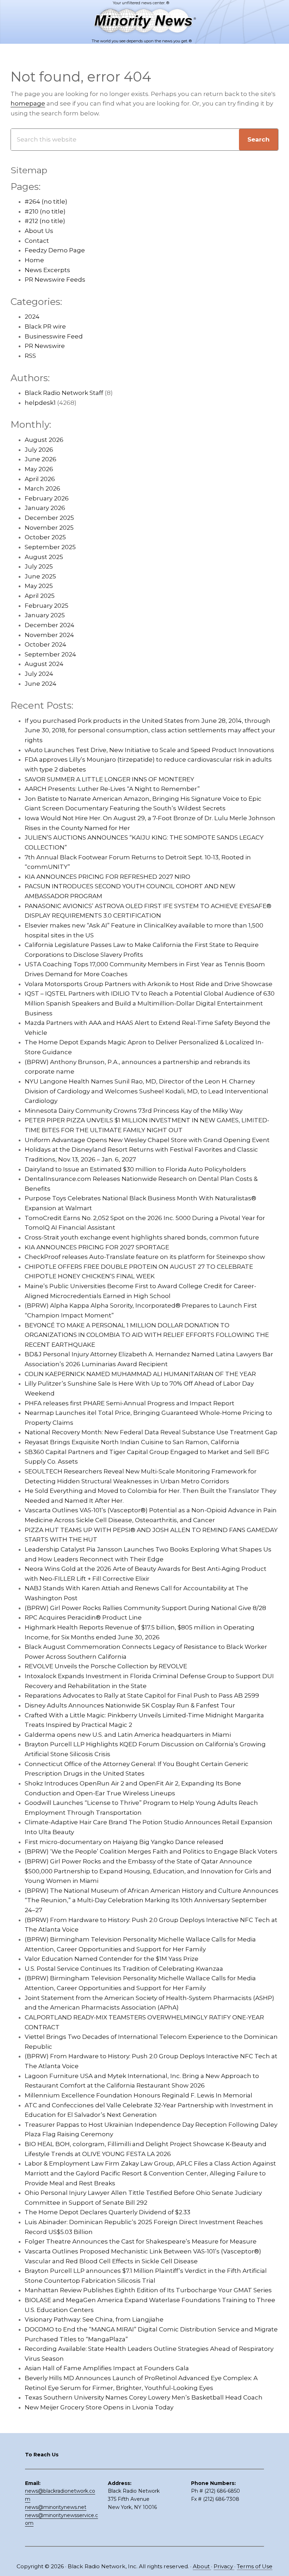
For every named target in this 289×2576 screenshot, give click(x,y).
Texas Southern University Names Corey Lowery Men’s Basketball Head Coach (144, 2397)
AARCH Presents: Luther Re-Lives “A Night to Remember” (112, 789)
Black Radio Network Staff (64, 393)
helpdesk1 (40, 403)
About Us (39, 231)
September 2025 (50, 547)
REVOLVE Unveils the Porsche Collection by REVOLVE (106, 1666)
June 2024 (41, 684)
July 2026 (39, 450)
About (202, 2566)
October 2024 (45, 644)
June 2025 (40, 576)
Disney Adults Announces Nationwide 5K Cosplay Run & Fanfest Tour (130, 1705)
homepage (28, 103)
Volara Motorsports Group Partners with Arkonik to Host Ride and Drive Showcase (149, 984)
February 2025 (47, 606)
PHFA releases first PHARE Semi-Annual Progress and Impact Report (130, 1403)
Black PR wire (45, 326)
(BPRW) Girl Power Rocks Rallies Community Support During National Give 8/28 (145, 1608)
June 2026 (41, 459)
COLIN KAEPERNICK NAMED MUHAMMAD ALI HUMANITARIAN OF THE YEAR (140, 1374)
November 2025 (49, 528)
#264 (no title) (46, 202)
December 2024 (50, 625)
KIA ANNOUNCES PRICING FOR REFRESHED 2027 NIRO (107, 877)
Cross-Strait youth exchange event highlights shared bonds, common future (142, 1237)
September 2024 (50, 654)
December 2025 (49, 518)
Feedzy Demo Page (55, 250)
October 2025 (45, 537)
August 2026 (44, 440)
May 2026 (39, 469)
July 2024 (39, 674)
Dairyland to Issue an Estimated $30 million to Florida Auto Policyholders (135, 1169)
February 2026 (47, 498)
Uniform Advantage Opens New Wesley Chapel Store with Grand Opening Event (147, 1140)
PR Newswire (45, 346)
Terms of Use (255, 2566)
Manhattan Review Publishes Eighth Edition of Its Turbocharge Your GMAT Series (148, 2290)
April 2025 (40, 596)
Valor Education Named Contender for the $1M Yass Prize (112, 1959)
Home (34, 260)
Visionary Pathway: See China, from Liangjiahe (94, 2319)
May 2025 (39, 586)
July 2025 (39, 566)
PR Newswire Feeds (55, 280)
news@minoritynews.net (56, 2507)
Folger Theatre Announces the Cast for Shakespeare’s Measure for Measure (141, 2241)
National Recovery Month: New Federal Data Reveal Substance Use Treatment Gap (151, 1432)
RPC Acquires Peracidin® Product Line (83, 1617)
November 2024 (49, 635)
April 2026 (40, 479)
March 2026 (42, 488)
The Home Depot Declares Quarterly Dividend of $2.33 (107, 2212)
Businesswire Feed (54, 336)
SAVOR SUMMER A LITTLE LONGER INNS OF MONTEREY (109, 779)
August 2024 (44, 664)
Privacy (224, 2566)
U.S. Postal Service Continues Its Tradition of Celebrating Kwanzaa (124, 1969)
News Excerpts (47, 270)
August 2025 (44, 557)
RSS (30, 356)
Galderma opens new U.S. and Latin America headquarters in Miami (128, 1735)
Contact (37, 241)
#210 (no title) (45, 211)
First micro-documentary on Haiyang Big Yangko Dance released (124, 1842)
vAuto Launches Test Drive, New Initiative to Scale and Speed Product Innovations (149, 750)
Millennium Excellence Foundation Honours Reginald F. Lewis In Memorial (139, 2095)
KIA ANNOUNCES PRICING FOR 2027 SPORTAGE (97, 1247)
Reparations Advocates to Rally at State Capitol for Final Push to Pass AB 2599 (142, 1695)
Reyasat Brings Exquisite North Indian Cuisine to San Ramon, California (132, 1442)
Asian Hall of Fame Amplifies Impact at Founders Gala (107, 2368)
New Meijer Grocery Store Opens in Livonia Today (99, 2407)
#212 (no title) (45, 221)
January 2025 (45, 615)
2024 (32, 317)
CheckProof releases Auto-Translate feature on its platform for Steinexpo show (145, 1257)
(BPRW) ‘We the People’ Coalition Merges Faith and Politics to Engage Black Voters (151, 1851)
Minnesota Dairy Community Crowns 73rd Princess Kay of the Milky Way (134, 1111)
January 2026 (45, 508)
